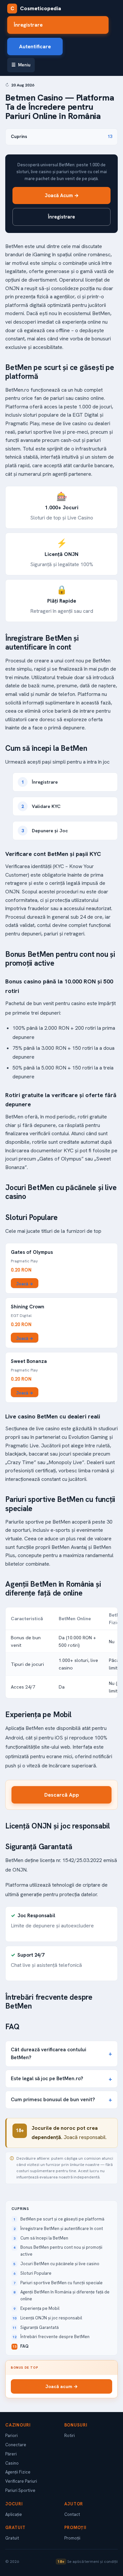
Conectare (16, 2445)
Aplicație (14, 2514)
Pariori (11, 2436)
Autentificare (35, 46)
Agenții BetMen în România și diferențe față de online (65, 2295)
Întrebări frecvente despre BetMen (55, 2337)
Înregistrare (28, 25)
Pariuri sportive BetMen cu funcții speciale (61, 2283)
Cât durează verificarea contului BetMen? (49, 2054)
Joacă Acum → (62, 195)
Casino (12, 2463)
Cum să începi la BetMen (44, 2238)
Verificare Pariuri (21, 2481)
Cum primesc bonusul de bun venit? (53, 2099)
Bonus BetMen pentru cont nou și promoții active (61, 2251)
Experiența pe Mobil (40, 2308)
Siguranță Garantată (40, 2327)
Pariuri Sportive (20, 2490)
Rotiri (70, 2436)
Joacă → (25, 1284)
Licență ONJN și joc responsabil (51, 2318)
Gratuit (12, 2538)
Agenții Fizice (18, 2472)
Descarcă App (62, 1795)
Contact (72, 2514)
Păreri (11, 2454)
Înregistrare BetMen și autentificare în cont (62, 2229)
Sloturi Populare (36, 2273)
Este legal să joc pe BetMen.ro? (47, 2078)
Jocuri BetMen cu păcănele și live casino (60, 2264)
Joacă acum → (61, 2386)
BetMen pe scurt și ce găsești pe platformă (62, 2219)
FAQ (24, 2346)
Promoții (72, 2538)
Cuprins (61, 137)
